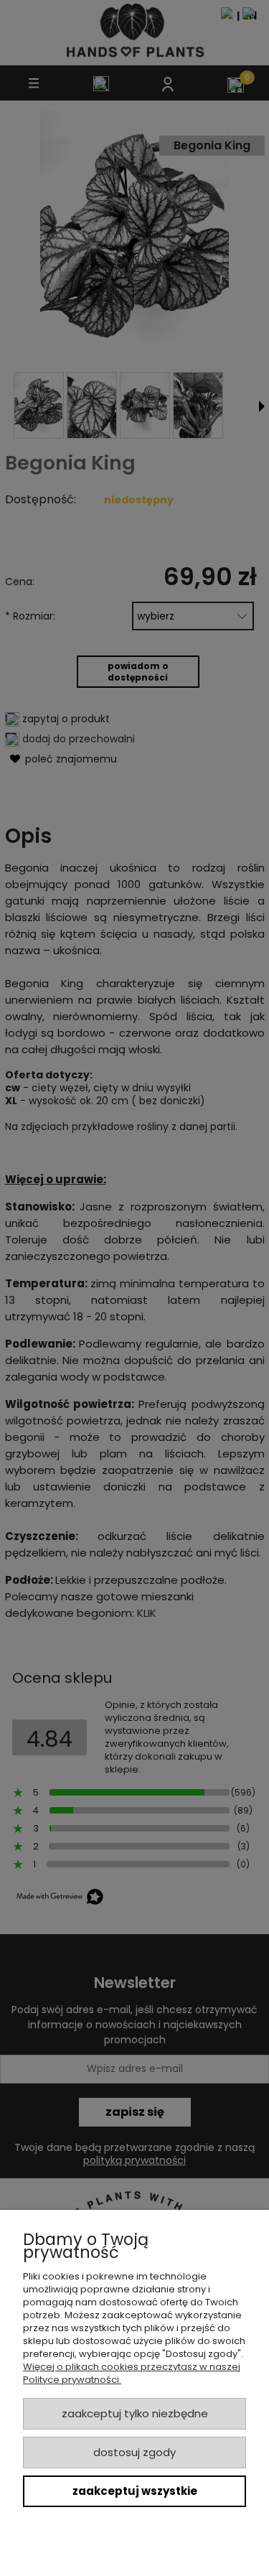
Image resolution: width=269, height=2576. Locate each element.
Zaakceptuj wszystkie (135, 2491)
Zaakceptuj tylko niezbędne (135, 2413)
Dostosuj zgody (134, 2452)
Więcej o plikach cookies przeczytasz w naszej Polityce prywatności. (132, 2373)
